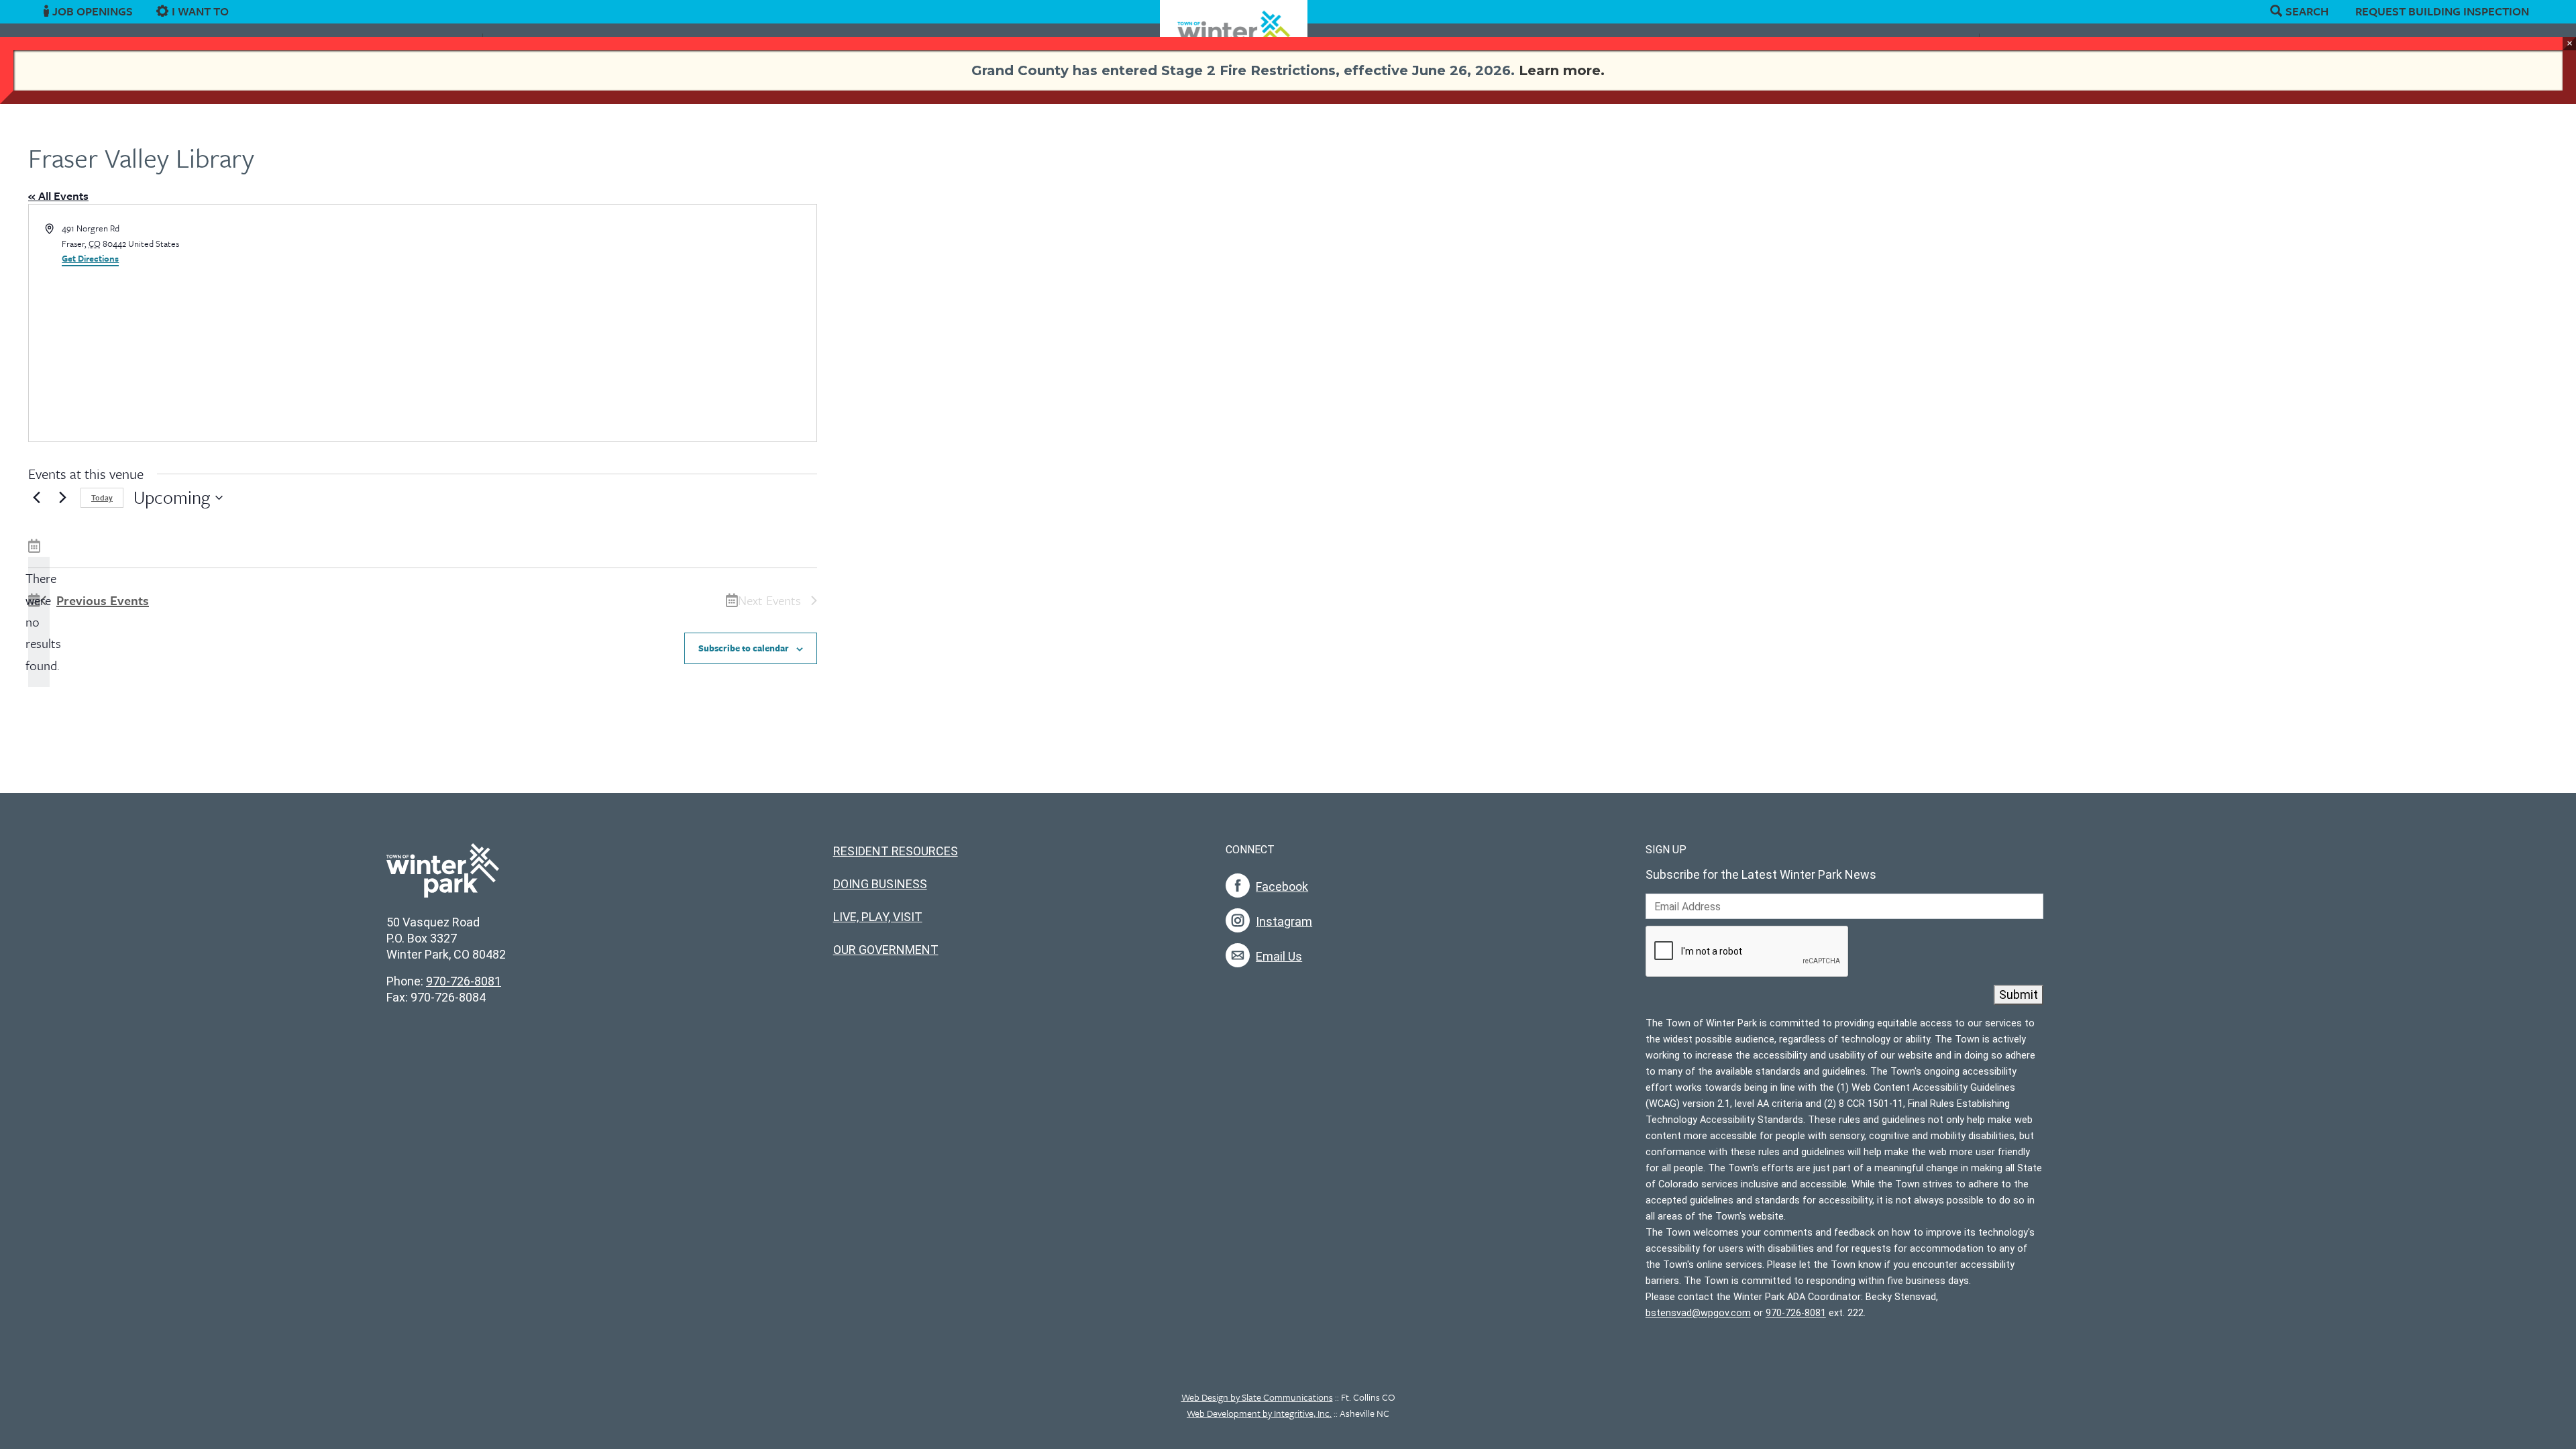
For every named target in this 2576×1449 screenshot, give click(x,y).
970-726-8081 (464, 981)
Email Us (1279, 956)
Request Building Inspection (2442, 11)
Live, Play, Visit (878, 917)
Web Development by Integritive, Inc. (1259, 1413)
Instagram (1284, 921)
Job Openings (93, 11)
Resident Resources (896, 851)
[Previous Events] (36, 498)
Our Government (886, 950)
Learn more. (1562, 70)
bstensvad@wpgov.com (1698, 1313)
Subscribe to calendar (744, 648)
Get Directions (90, 258)
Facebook (1282, 887)
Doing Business (880, 884)
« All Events (58, 196)
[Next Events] (62, 498)
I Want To (200, 11)
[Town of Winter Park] (443, 877)
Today (102, 497)
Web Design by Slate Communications (1257, 1397)
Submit (2019, 995)
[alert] (39, 622)
